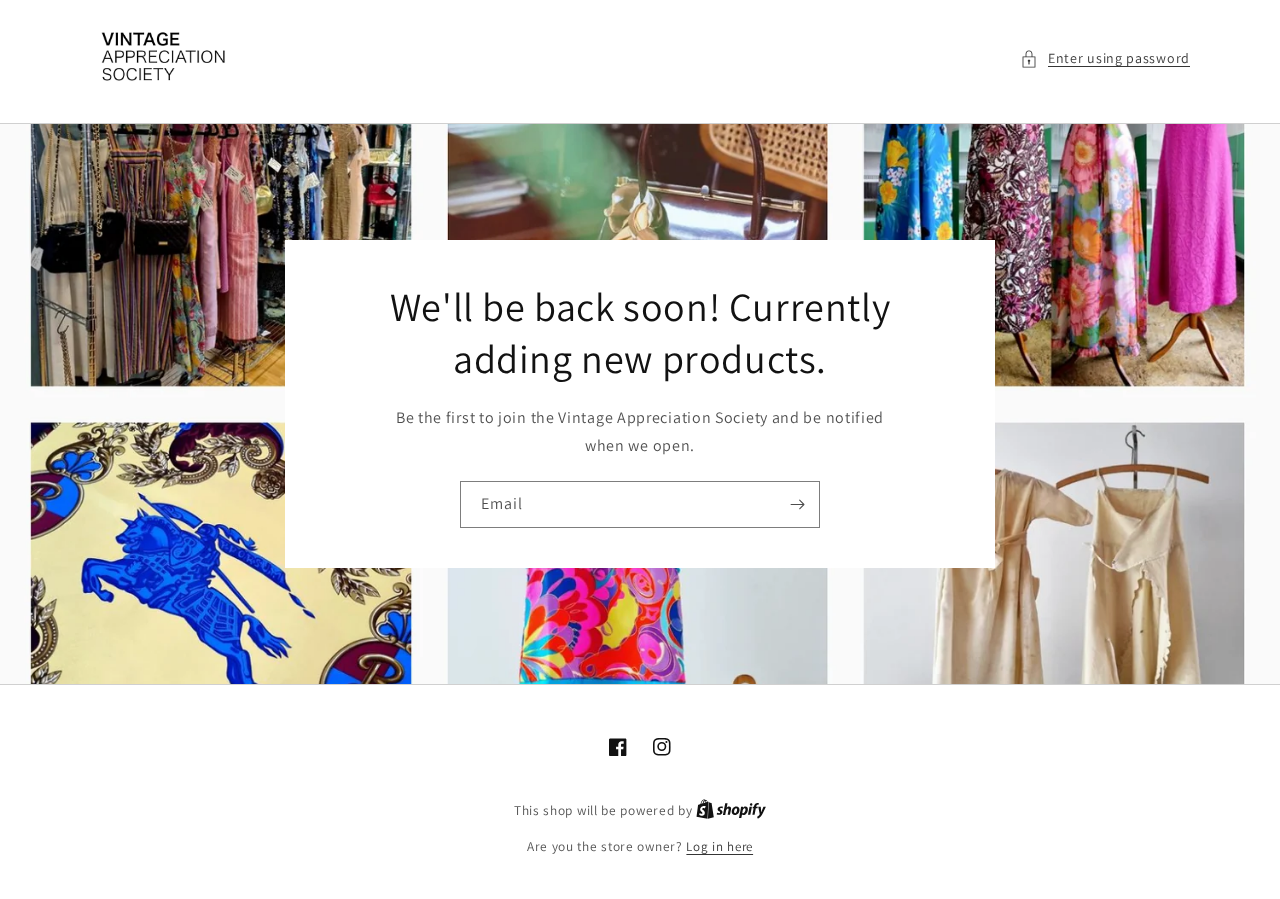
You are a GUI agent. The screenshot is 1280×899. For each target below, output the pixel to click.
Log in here (719, 846)
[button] (1105, 58)
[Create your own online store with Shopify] (731, 810)
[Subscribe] (797, 504)
